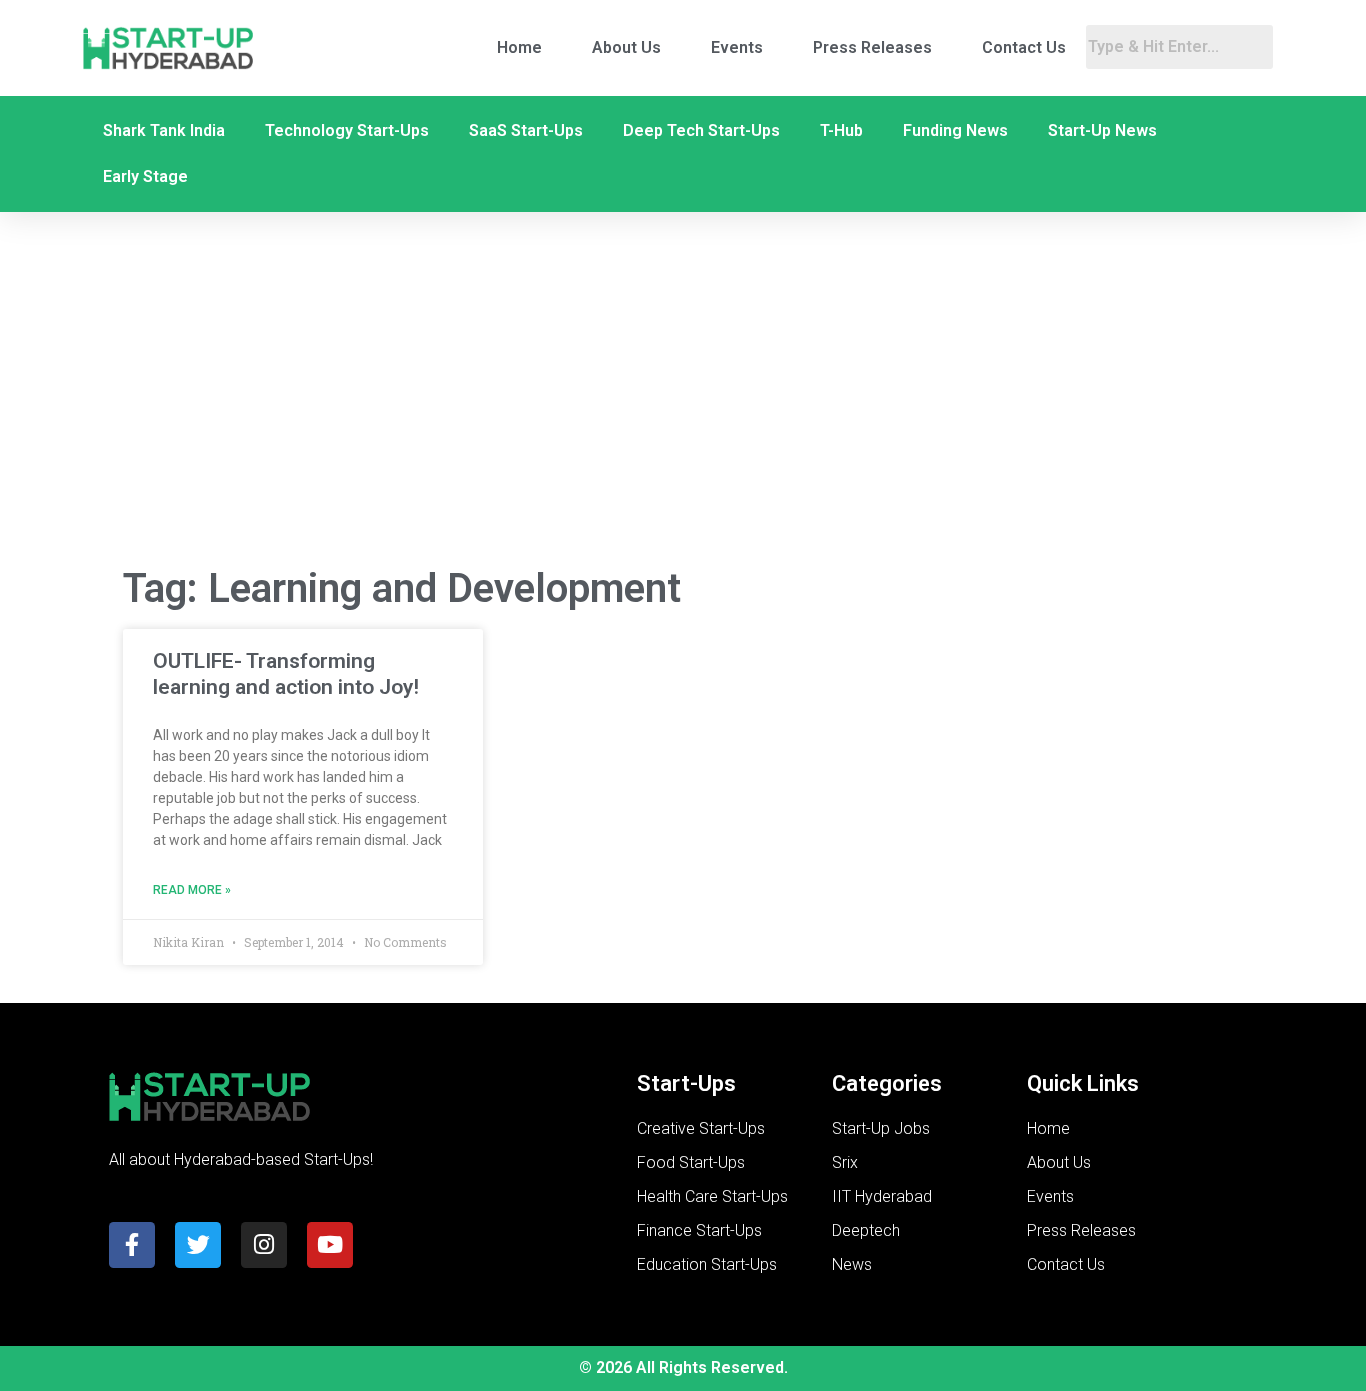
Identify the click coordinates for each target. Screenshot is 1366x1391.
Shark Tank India (164, 130)
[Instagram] (264, 1245)
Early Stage (145, 176)
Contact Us (1024, 47)
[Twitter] (198, 1245)
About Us (626, 47)
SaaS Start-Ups (526, 130)
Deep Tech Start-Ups (701, 130)
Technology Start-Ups (347, 130)
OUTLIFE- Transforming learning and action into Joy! (286, 673)
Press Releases (872, 47)
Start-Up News (1102, 130)
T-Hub (841, 130)
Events (737, 47)
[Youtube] (330, 1245)
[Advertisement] (683, 389)
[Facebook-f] (132, 1245)
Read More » (192, 890)
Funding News (955, 130)
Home (519, 47)
